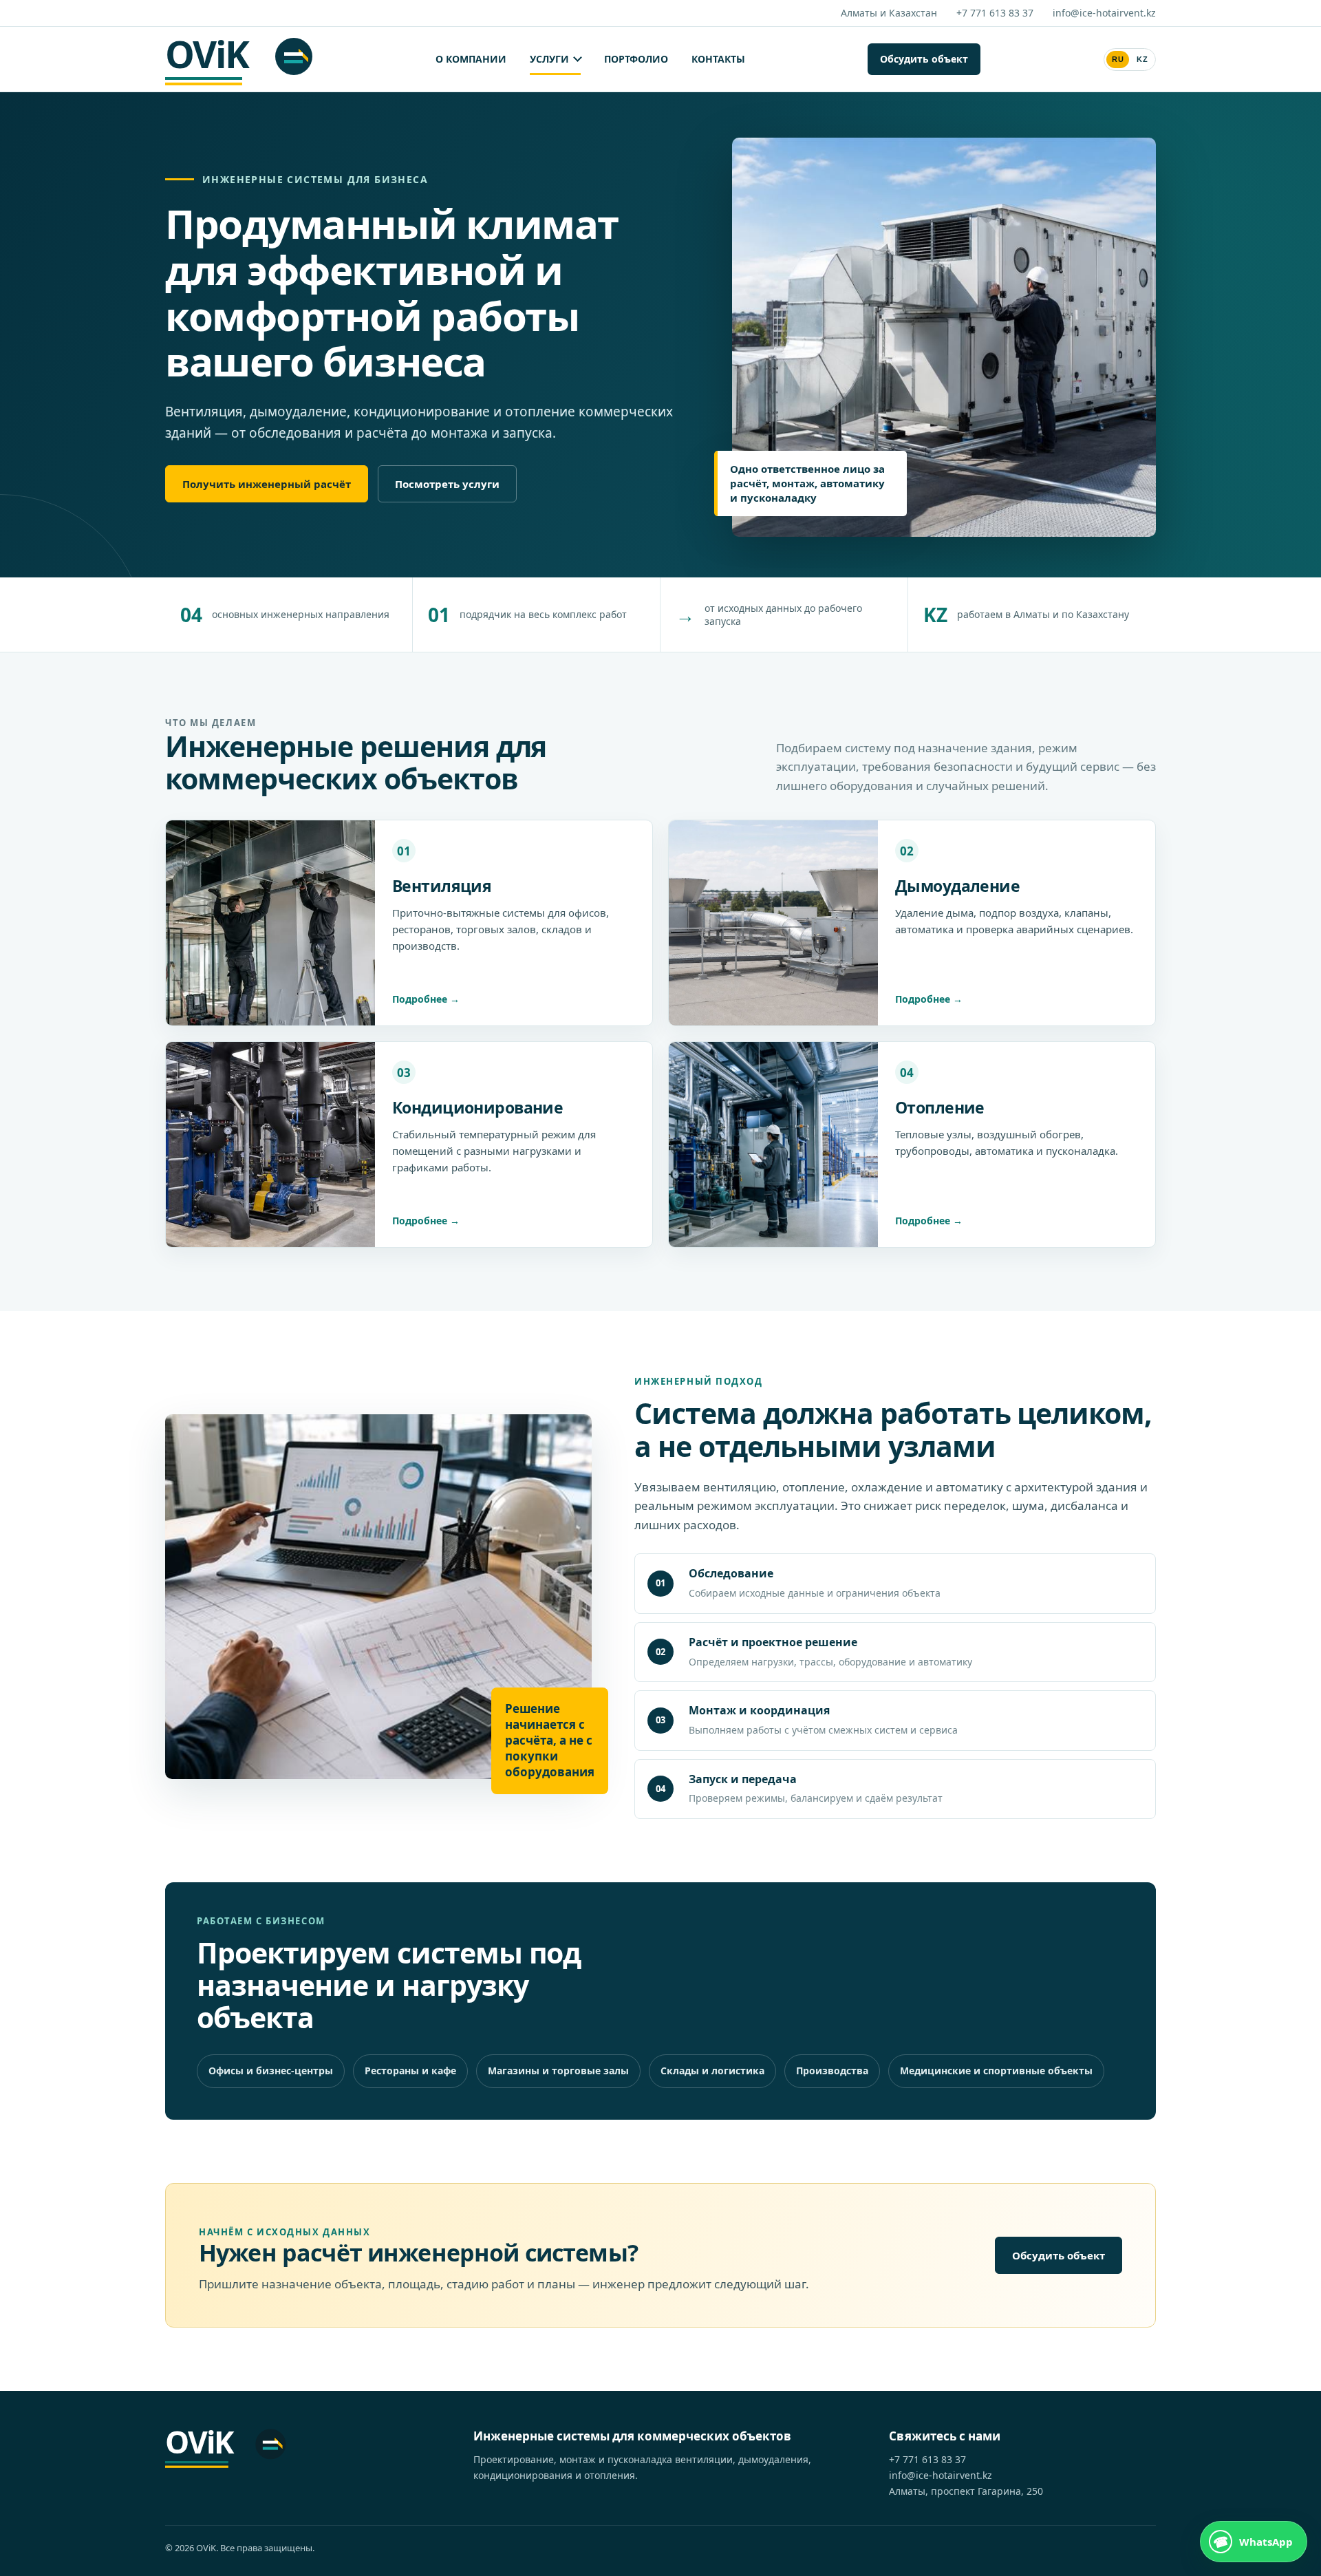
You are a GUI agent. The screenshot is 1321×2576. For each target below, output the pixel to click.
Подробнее (420, 999)
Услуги (549, 59)
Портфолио (636, 59)
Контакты (718, 59)
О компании (471, 59)
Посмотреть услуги (447, 484)
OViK (206, 57)
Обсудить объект (924, 59)
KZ (1142, 59)
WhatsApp (1266, 2542)
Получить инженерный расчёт (267, 484)
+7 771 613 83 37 (995, 13)
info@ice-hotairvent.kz (1104, 13)
